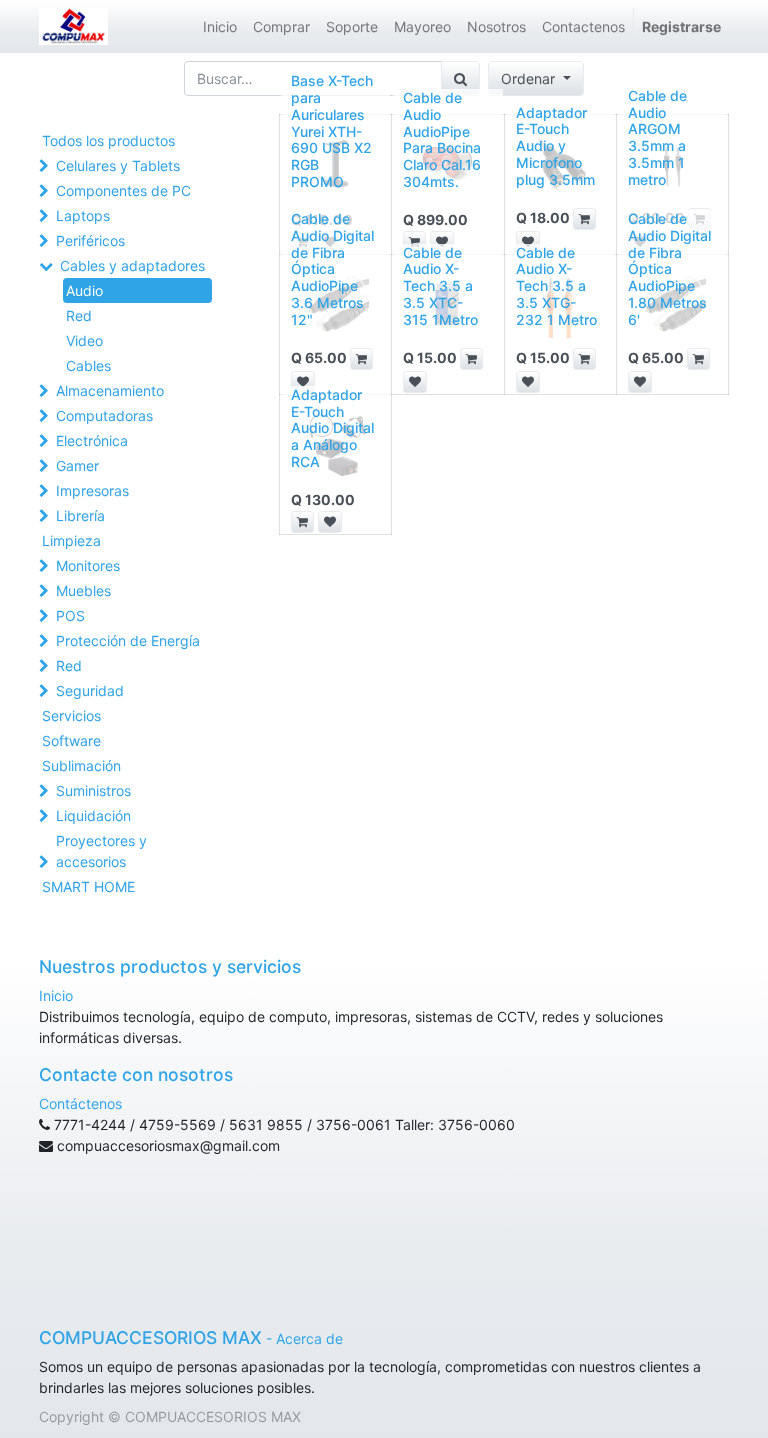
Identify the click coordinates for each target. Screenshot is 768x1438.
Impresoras (92, 490)
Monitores (88, 565)
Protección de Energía (128, 640)
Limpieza (71, 540)
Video (84, 340)
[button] (536, 78)
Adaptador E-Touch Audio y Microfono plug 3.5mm (555, 146)
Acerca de (309, 1338)
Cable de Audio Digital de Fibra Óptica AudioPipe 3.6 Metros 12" (332, 269)
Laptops (83, 215)
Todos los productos (108, 140)
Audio (84, 290)
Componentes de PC (123, 190)
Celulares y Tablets (118, 165)
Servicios (71, 715)
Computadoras (104, 415)
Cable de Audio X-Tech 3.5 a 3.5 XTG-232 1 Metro (556, 286)
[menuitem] (220, 26)
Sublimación (81, 765)
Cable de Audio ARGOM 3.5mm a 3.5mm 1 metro (657, 137)
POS (70, 615)
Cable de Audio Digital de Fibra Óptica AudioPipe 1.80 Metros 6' (669, 269)
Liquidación (93, 815)
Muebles (83, 590)
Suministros (93, 790)
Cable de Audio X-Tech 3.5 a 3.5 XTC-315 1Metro (440, 286)
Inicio (56, 995)
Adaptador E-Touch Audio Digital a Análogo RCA (332, 428)
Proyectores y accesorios (101, 851)
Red (79, 315)
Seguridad (90, 690)
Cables (88, 365)
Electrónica (92, 440)
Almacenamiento (110, 390)
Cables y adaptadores (132, 265)
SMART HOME (88, 886)
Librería (80, 515)
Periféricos (90, 240)
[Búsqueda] (460, 78)
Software (71, 740)
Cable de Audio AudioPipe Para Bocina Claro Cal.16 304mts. (442, 139)
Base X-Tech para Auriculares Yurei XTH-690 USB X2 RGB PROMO (332, 131)
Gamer (77, 465)
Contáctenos (80, 1103)
